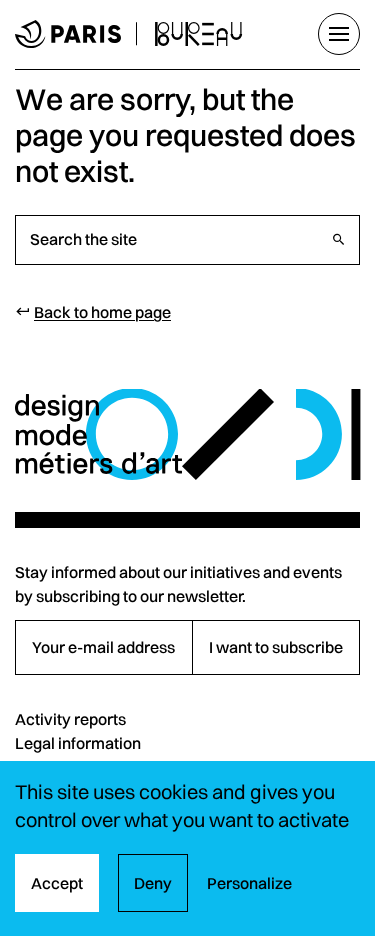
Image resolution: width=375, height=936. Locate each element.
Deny (153, 883)
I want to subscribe (276, 647)
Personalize (249, 883)
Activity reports (70, 719)
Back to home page (102, 312)
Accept (57, 883)
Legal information (78, 743)
